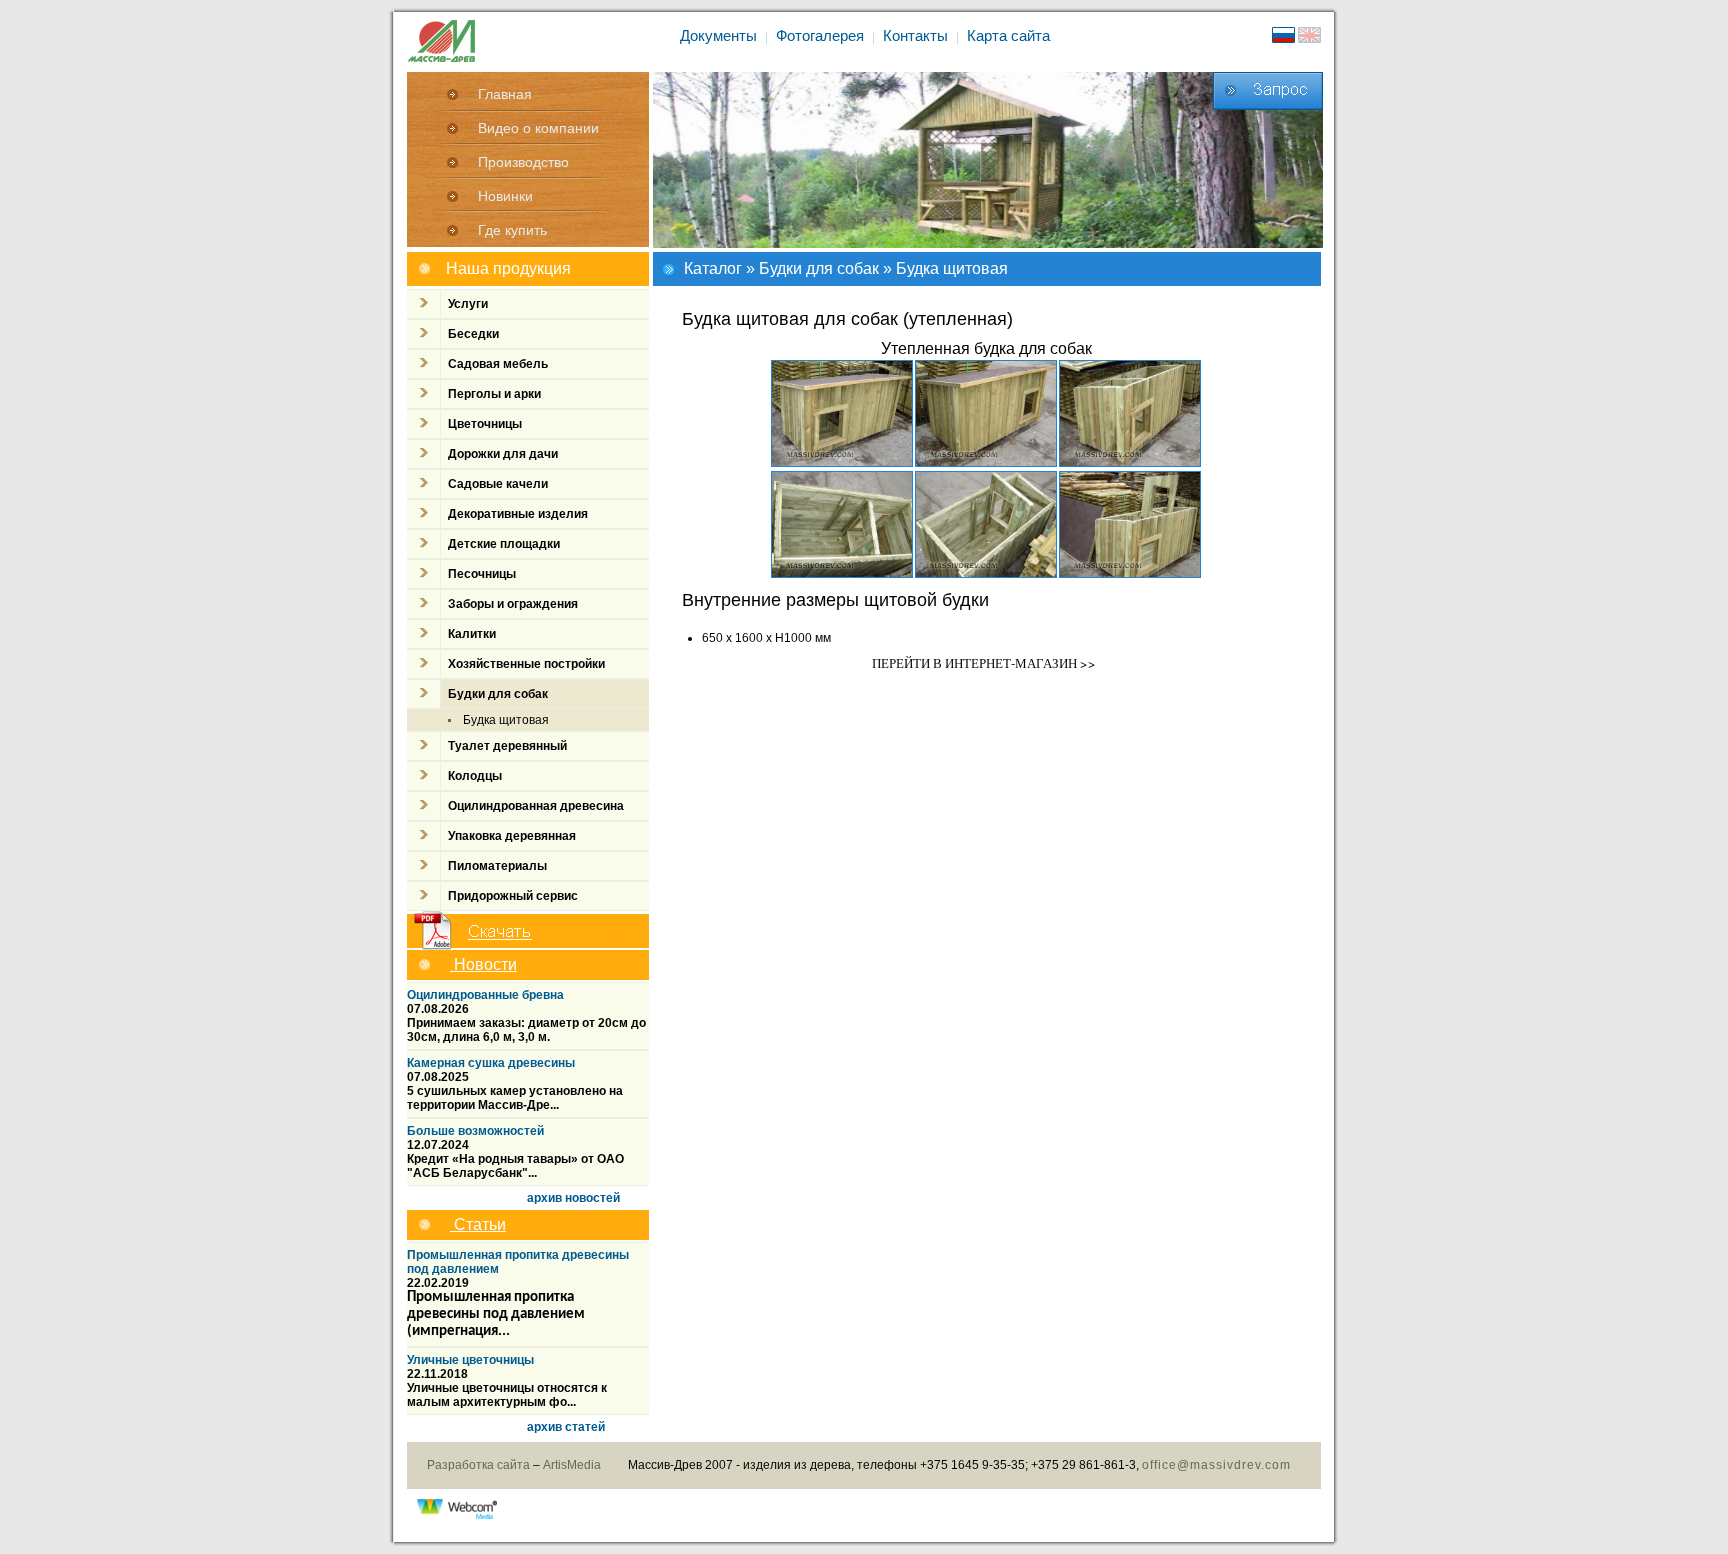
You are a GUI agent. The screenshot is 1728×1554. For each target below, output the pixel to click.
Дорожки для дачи (503, 454)
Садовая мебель (498, 364)
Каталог (713, 268)
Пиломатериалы (497, 866)
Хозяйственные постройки (526, 664)
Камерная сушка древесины (491, 1063)
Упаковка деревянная (512, 836)
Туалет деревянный (507, 746)
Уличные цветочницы (470, 1360)
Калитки (472, 634)
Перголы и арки (494, 394)
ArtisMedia (572, 1465)
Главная (505, 94)
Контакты (915, 35)
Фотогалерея (820, 35)
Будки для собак (819, 268)
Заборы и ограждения (513, 604)
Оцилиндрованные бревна (485, 995)
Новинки (505, 196)
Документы (718, 35)
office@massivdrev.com (1216, 1465)
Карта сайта (1008, 35)
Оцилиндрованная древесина (536, 806)
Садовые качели (498, 484)
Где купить (512, 230)
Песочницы (482, 574)
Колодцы (475, 776)
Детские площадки (504, 544)
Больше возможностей (475, 1131)
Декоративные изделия (518, 514)
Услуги (468, 304)
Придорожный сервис (513, 896)
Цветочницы (485, 424)
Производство (523, 162)
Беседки (473, 334)
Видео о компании (538, 128)
